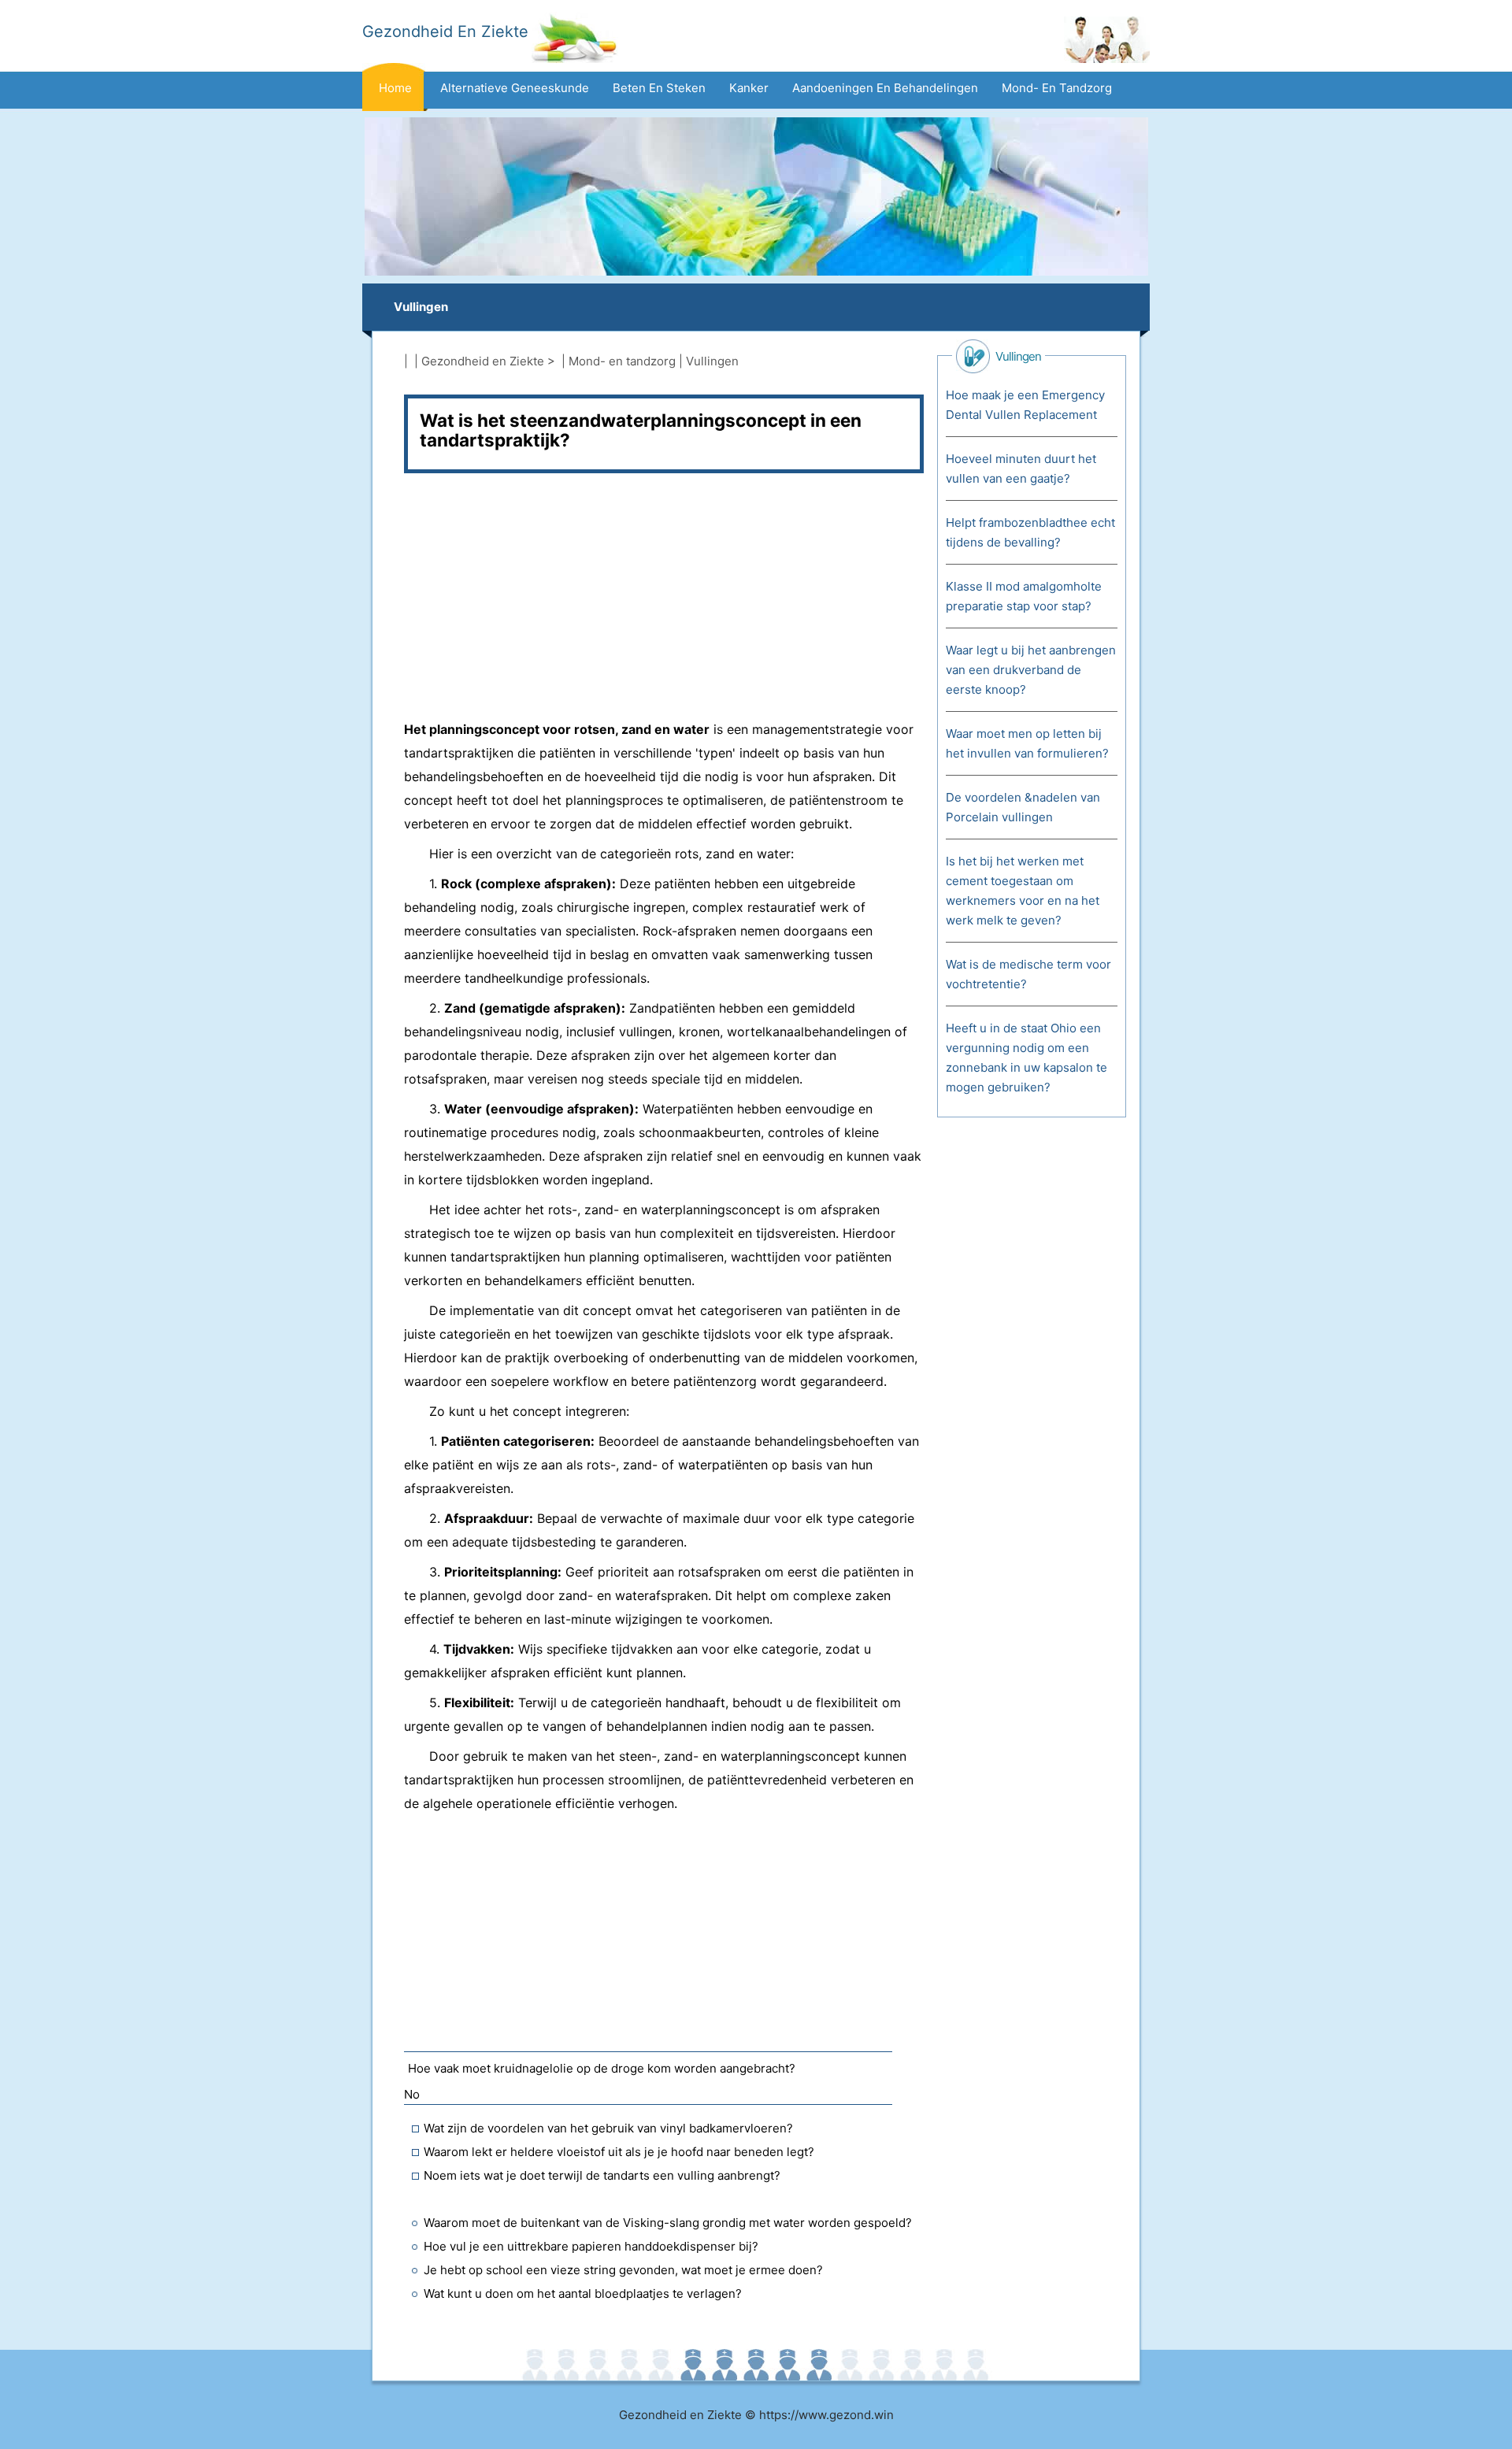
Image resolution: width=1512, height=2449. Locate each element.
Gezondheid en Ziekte (483, 361)
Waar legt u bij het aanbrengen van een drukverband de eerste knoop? (1031, 670)
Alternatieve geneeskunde (515, 88)
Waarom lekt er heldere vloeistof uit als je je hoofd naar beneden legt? (619, 2152)
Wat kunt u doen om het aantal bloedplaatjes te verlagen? (583, 2293)
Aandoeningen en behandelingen (885, 88)
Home (395, 88)
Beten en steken (659, 88)
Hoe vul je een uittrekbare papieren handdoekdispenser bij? (591, 2246)
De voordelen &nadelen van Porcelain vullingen (1023, 807)
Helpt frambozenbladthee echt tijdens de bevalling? (1030, 532)
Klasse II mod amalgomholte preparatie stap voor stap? (1024, 596)
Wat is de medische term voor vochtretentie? (1028, 974)
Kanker (749, 88)
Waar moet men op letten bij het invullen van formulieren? (1027, 743)
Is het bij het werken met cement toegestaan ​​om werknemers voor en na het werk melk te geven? (1023, 891)
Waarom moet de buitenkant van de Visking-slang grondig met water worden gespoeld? (668, 2223)
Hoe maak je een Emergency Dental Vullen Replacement (1025, 405)
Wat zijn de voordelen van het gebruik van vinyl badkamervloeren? (608, 2128)
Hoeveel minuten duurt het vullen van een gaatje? (1021, 469)
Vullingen (421, 307)
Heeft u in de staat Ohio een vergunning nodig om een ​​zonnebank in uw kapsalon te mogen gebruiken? (1027, 1058)
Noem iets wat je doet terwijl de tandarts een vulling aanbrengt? (602, 2175)
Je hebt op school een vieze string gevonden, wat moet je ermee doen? (623, 2270)
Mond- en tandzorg (1057, 88)
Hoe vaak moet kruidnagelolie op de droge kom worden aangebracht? (602, 2068)
